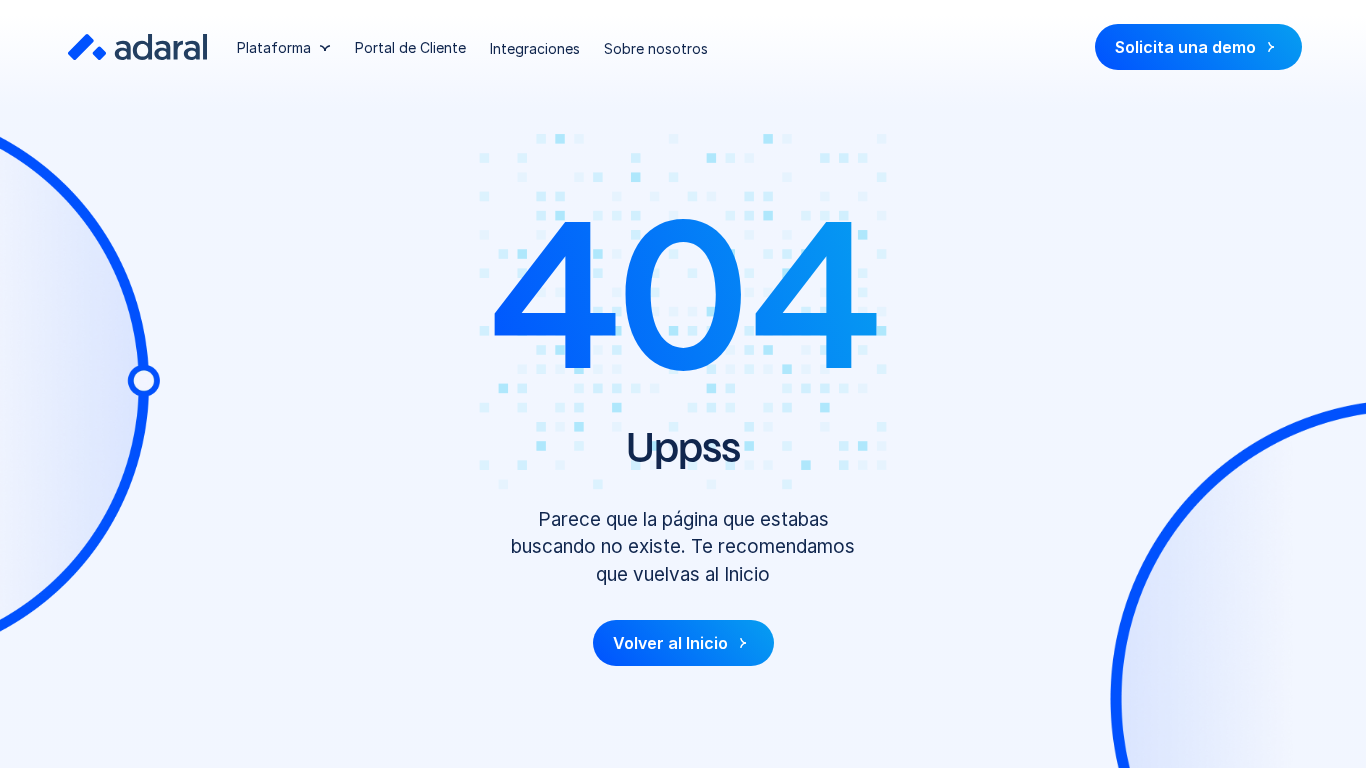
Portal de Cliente (410, 47)
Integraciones (535, 48)
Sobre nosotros (656, 48)
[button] (284, 47)
